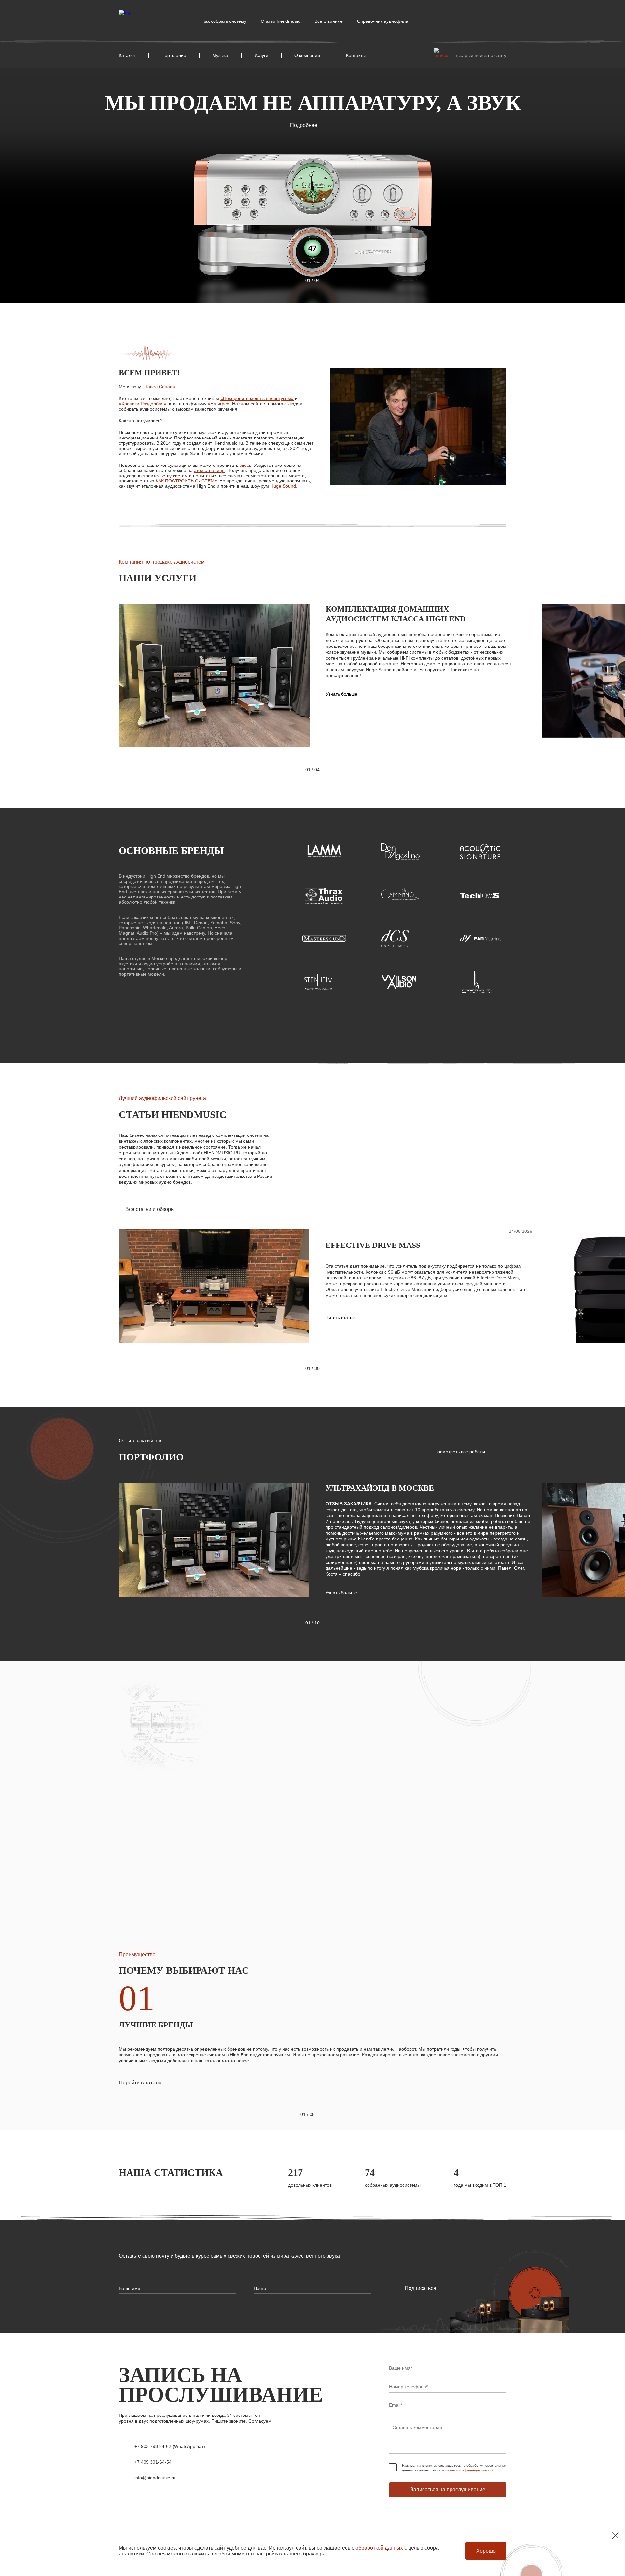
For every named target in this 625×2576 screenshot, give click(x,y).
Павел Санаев (160, 387)
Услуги (261, 55)
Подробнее (304, 125)
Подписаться (420, 2288)
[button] (292, 280)
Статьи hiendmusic (280, 21)
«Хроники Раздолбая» (143, 404)
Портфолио (174, 55)
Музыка (220, 55)
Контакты (356, 55)
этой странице (209, 470)
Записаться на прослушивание (448, 2490)
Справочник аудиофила (383, 21)
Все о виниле (329, 21)
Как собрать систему (224, 21)
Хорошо (486, 2551)
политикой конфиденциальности (468, 2470)
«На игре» (219, 404)
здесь (245, 465)
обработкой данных (379, 2548)
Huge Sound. (284, 486)
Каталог (127, 55)
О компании (307, 55)
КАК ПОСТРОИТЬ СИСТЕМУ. (187, 481)
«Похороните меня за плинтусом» (257, 398)
